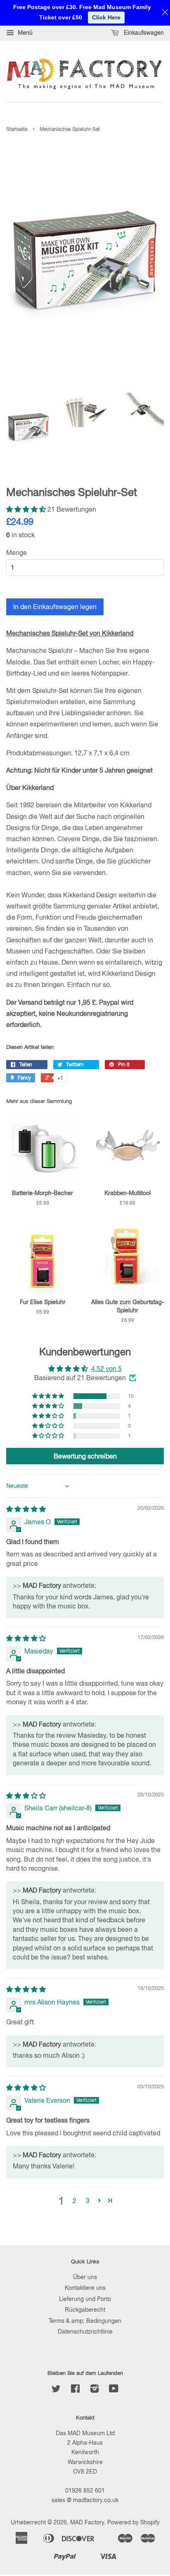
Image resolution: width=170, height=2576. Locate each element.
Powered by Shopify (133, 2522)
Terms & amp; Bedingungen (85, 2321)
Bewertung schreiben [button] (85, 1456)
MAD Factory (87, 2522)
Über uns (85, 2277)
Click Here (106, 17)
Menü (24, 33)
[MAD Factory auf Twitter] (56, 2390)
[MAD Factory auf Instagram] (94, 2390)
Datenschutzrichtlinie (85, 2332)
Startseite (17, 129)
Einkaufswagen (143, 33)
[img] (26, 1509)
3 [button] (88, 2201)
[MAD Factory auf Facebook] (75, 2390)
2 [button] (74, 2201)
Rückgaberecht (85, 2310)
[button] (27, 509)
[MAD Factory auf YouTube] (114, 2390)
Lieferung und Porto (85, 2299)
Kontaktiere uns (85, 2288)
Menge (17, 553)
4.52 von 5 (106, 1369)
